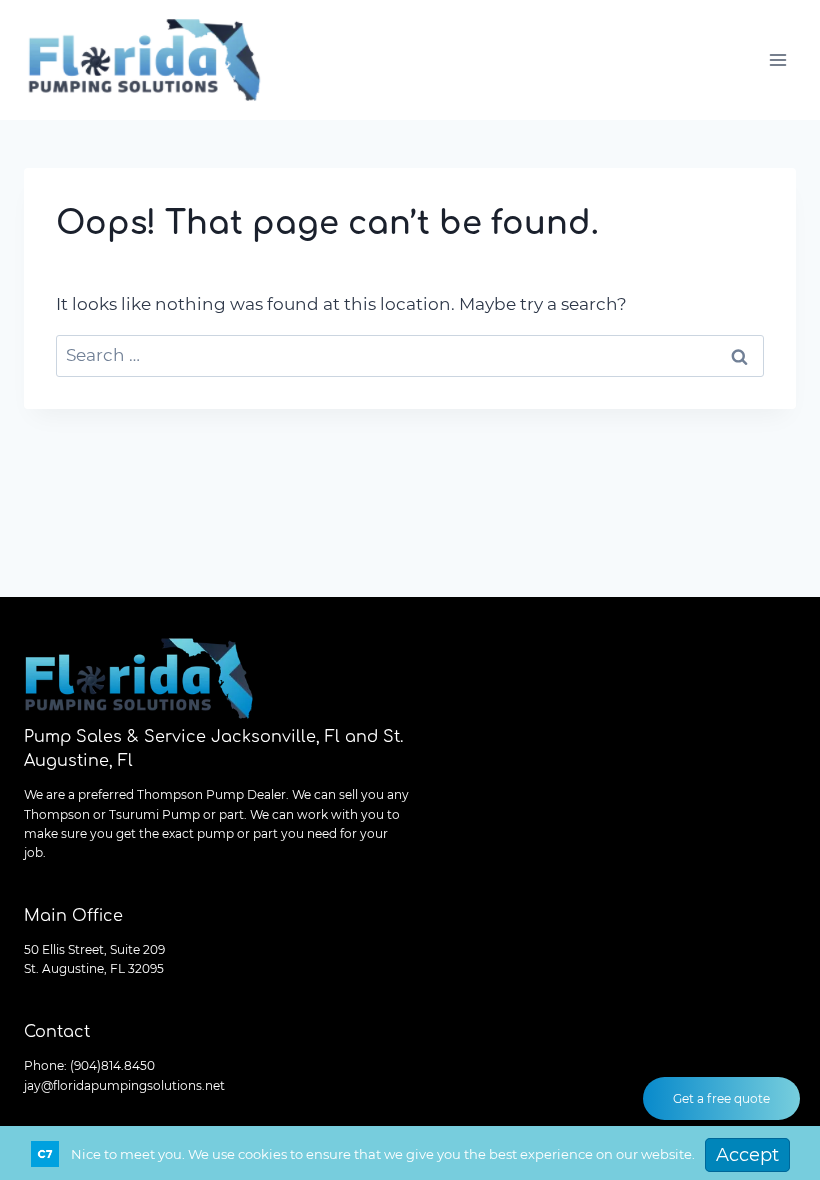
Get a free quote (721, 1098)
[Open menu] (777, 59)
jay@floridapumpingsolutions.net (124, 1085)
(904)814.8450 (112, 1065)
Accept (747, 1155)
